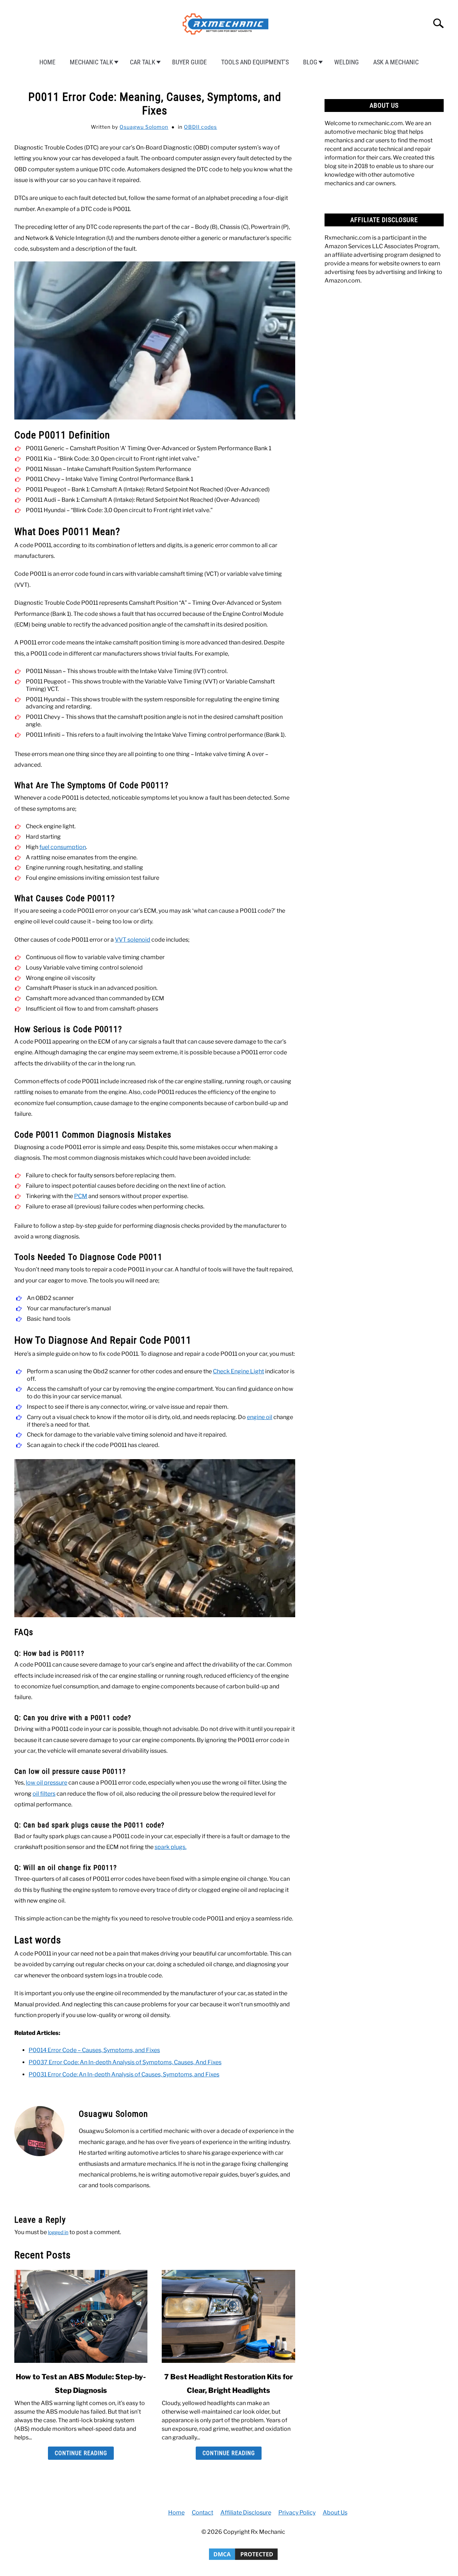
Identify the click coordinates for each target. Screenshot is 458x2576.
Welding (347, 62)
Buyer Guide (189, 62)
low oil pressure (47, 1783)
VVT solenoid (133, 940)
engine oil (260, 1417)
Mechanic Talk (91, 62)
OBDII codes (200, 127)
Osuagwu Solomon (144, 127)
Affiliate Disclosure (246, 2513)
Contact (203, 2513)
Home (47, 62)
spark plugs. (170, 1847)
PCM (81, 1196)
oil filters (44, 1794)
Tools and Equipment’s (255, 62)
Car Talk (143, 62)
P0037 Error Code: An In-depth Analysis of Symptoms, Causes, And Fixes (125, 2062)
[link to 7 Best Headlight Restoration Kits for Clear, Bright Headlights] (228, 2316)
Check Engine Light (238, 1371)
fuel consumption (63, 847)
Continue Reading (81, 2453)
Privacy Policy (297, 2513)
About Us (335, 2513)
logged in (58, 2232)
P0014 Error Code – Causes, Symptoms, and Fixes (94, 2050)
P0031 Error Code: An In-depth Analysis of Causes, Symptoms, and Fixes (124, 2074)
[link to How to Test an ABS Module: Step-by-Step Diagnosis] (81, 2316)
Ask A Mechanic (396, 62)
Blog (310, 62)
